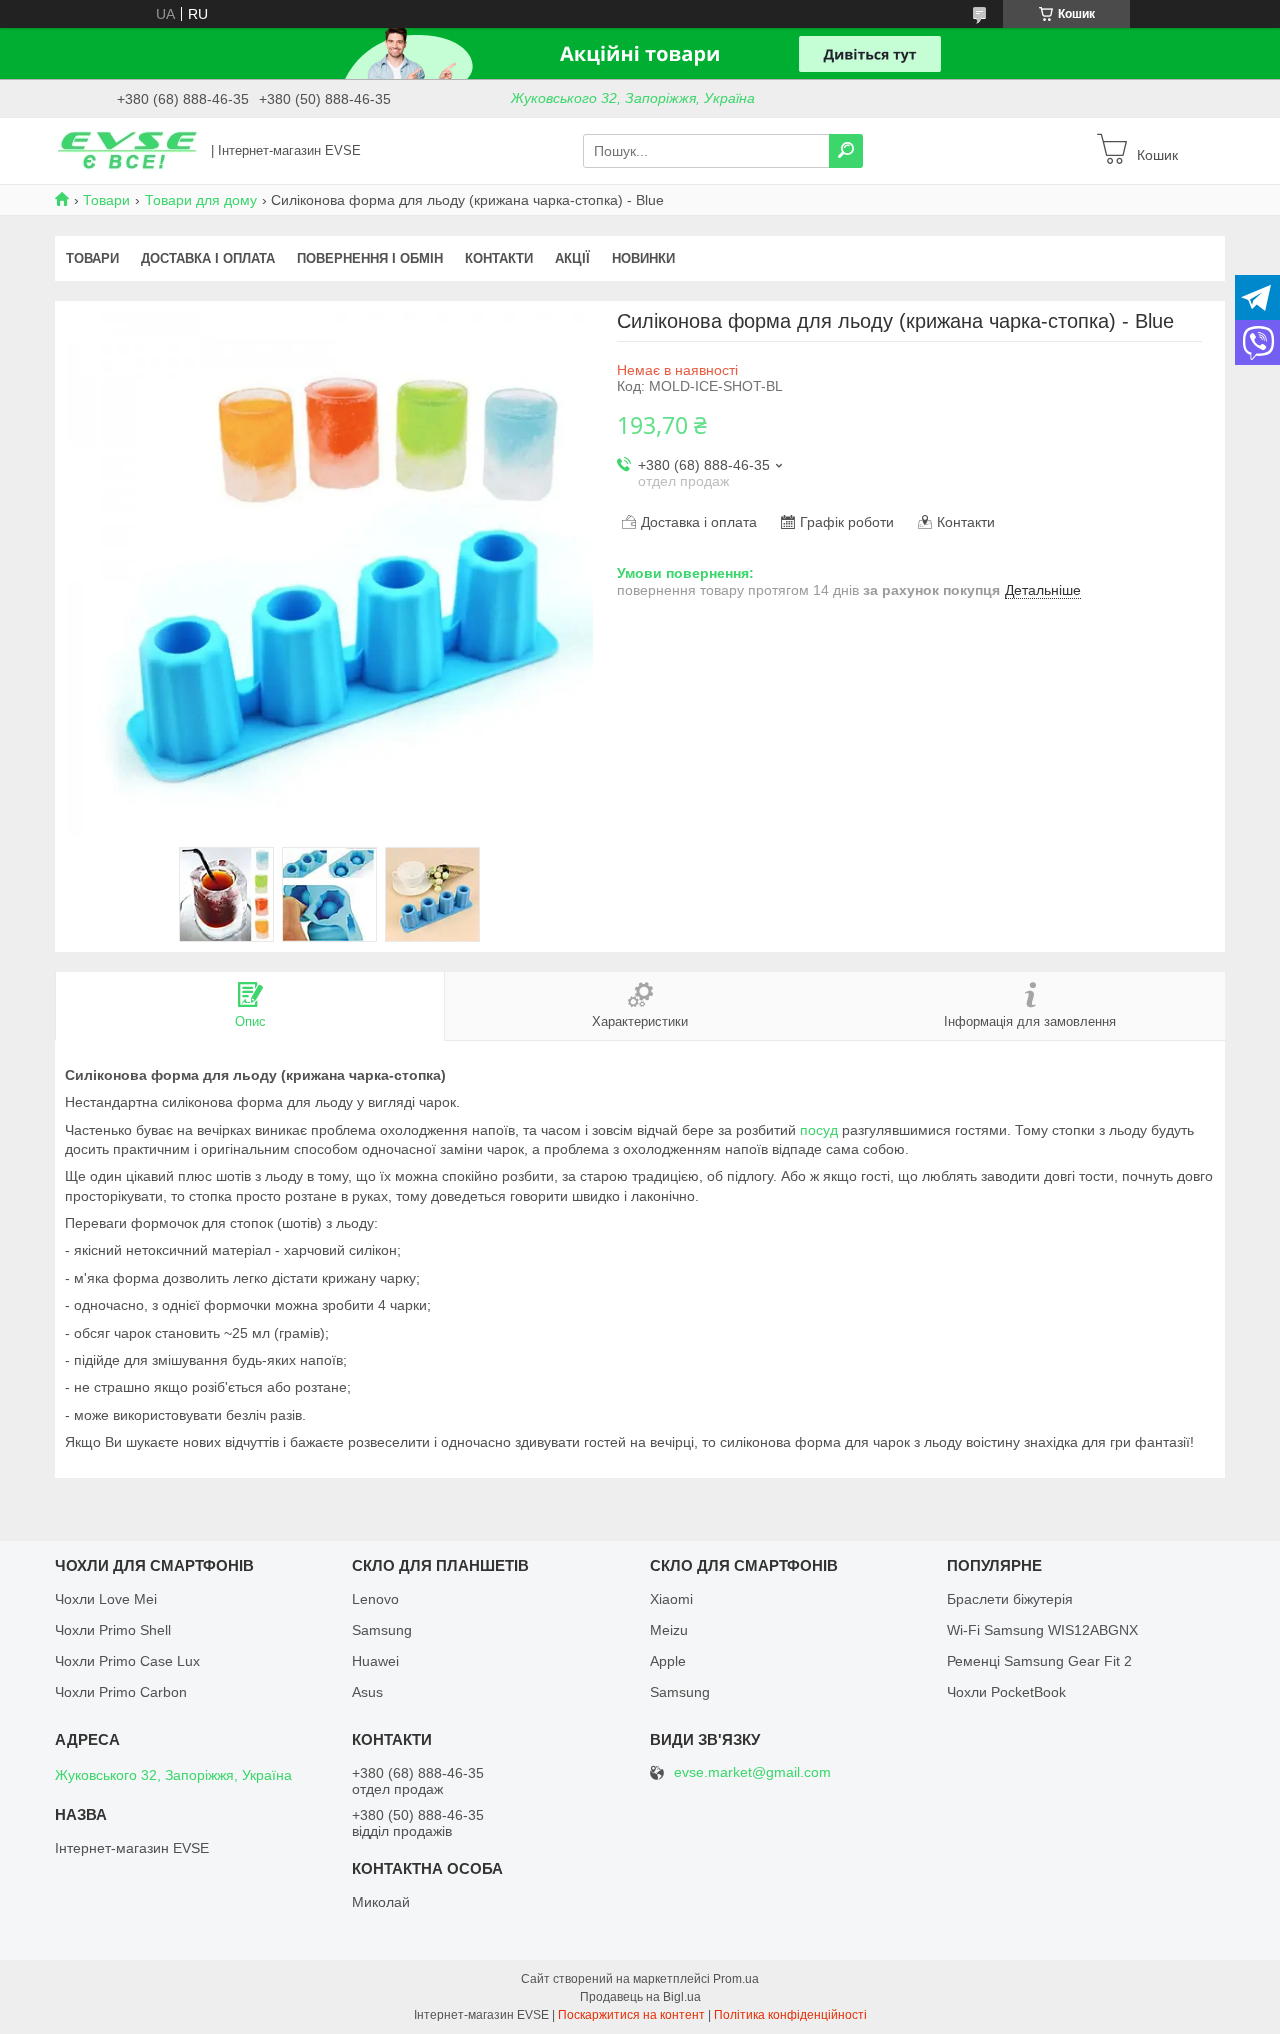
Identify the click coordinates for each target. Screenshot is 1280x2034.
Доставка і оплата (208, 258)
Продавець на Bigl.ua (640, 1997)
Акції (572, 258)
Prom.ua (736, 1979)
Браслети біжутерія (1010, 1599)
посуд (819, 1130)
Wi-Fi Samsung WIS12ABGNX (1042, 1630)
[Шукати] (846, 151)
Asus (367, 1692)
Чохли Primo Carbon (121, 1692)
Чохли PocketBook (1006, 1692)
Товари (106, 200)
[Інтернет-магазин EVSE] (127, 150)
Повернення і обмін (370, 258)
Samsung (382, 1630)
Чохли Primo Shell (113, 1630)
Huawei (375, 1661)
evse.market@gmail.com (752, 1772)
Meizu (669, 1630)
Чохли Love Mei (106, 1599)
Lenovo (375, 1599)
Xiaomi (671, 1599)
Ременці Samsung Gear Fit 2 (1039, 1661)
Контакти (499, 258)
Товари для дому (201, 200)
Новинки (643, 258)
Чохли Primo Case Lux (127, 1661)
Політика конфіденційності (790, 2015)
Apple (668, 1661)
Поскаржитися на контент (631, 2015)
